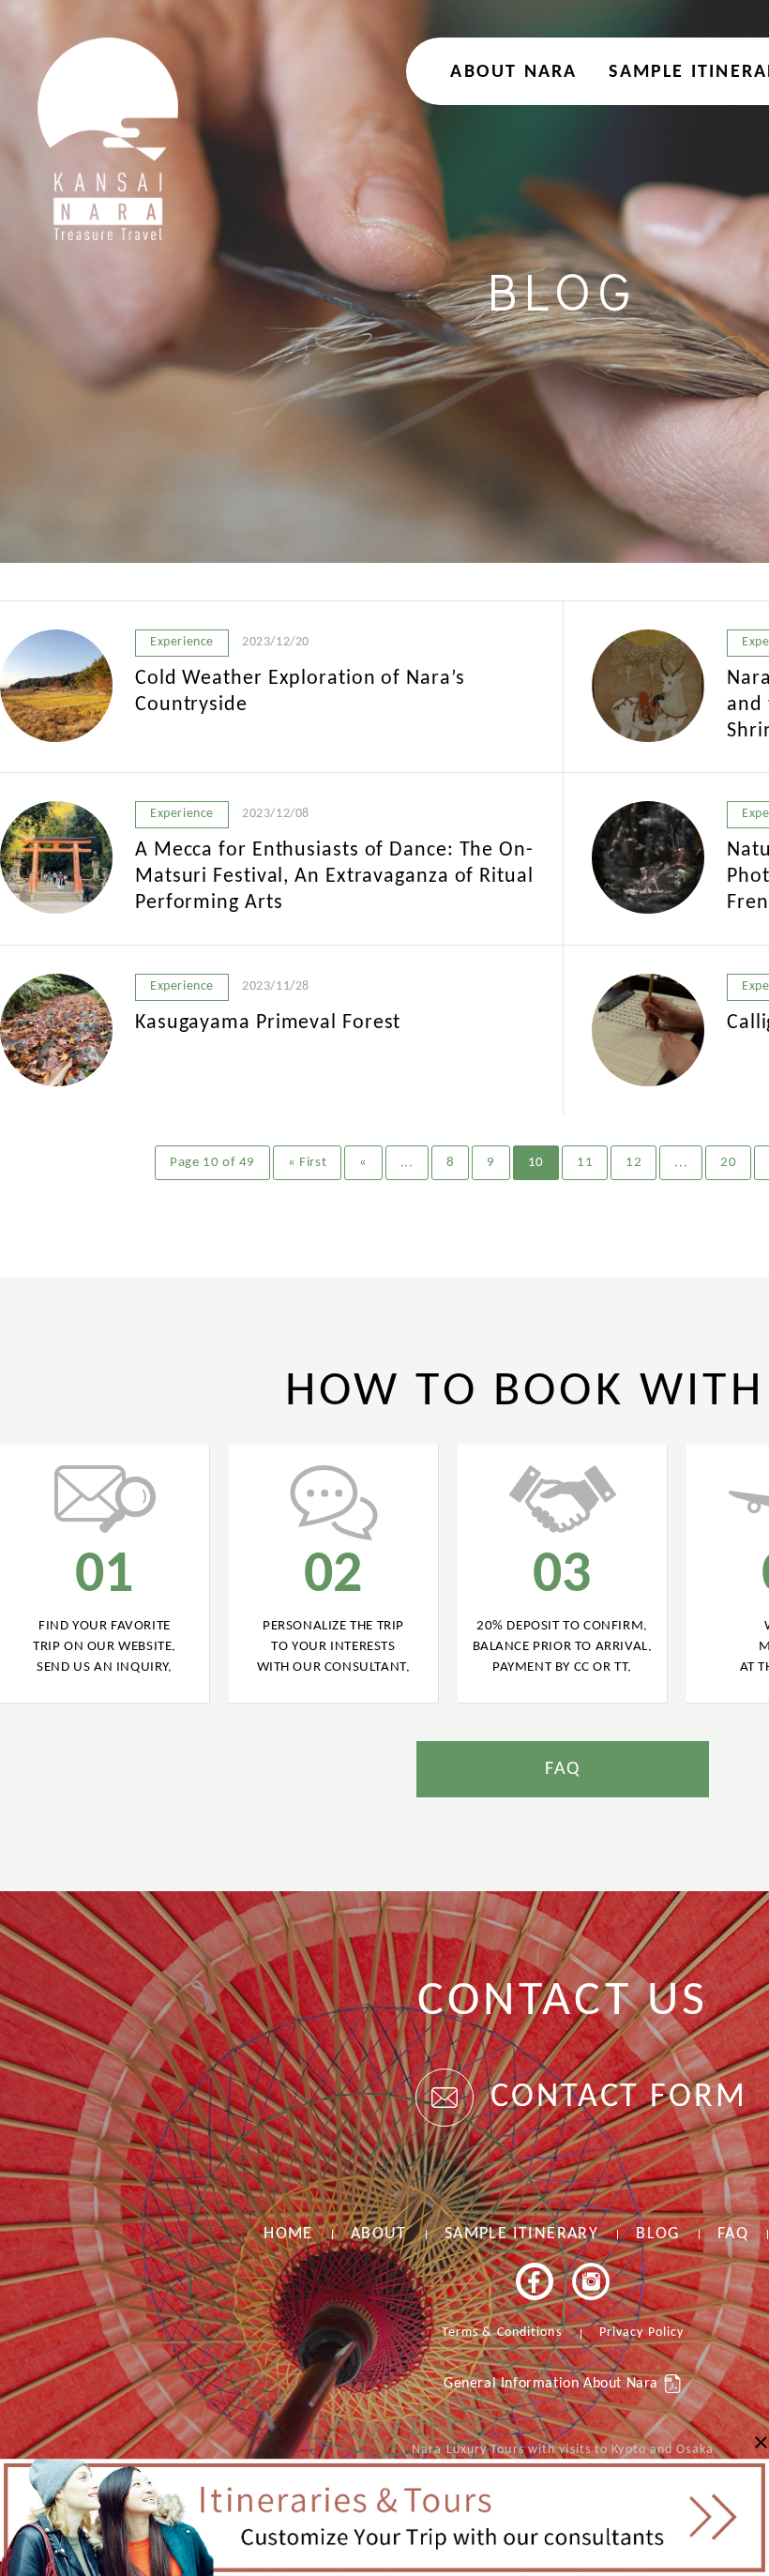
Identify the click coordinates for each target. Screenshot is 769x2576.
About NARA (513, 72)
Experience (182, 642)
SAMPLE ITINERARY (521, 2234)
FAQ (563, 1769)
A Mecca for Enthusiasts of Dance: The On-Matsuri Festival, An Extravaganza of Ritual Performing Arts (334, 877)
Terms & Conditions (502, 2333)
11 (585, 1163)
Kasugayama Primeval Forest (268, 1023)
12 (633, 1163)
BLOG (658, 2234)
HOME (288, 2234)
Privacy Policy (641, 2333)
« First (307, 1163)
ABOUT (379, 2234)
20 (728, 1163)
